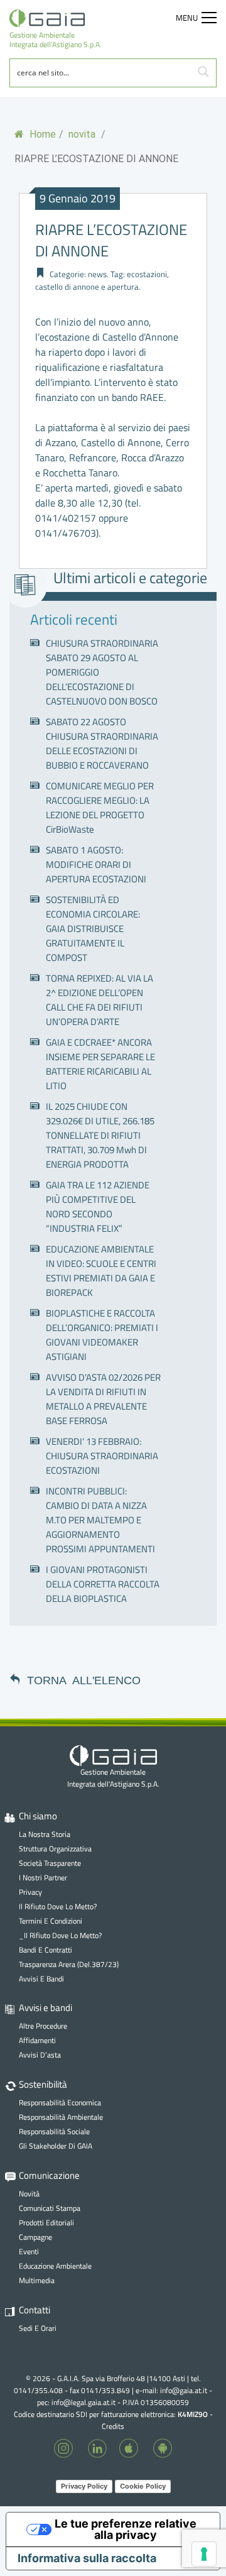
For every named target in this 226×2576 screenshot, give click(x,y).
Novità (29, 2194)
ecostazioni (147, 274)
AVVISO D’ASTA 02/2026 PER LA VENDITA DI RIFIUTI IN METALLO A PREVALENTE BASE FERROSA (103, 1399)
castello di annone (67, 287)
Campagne (35, 2237)
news (97, 274)
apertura (123, 287)
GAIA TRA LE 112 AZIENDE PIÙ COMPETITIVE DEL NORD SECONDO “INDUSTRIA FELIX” (98, 1207)
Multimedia (37, 2280)
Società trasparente (50, 1863)
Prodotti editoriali (46, 2222)
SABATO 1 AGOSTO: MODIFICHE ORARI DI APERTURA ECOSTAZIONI (96, 864)
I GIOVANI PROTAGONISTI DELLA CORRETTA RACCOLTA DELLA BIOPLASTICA (103, 1584)
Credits (113, 2426)
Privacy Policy (84, 2486)
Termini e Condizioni (51, 1921)
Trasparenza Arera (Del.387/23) (69, 1964)
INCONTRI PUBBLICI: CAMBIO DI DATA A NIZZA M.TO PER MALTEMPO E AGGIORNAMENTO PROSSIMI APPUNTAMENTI (100, 1520)
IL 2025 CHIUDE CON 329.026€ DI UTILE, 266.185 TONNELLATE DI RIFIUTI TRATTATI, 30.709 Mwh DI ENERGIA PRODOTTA (100, 1135)
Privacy (30, 1892)
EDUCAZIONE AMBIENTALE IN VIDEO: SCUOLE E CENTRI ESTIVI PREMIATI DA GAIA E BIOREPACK (101, 1271)
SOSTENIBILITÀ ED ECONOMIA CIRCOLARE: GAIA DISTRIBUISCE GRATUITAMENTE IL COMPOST (93, 929)
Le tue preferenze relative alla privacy (126, 2529)
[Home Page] (56, 18)
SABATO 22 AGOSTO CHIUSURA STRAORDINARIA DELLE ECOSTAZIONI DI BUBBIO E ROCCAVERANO (102, 743)
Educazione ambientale (55, 2266)
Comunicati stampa (50, 2208)
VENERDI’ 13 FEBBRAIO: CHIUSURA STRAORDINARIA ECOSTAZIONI (102, 1456)
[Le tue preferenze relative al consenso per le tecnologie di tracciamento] (204, 2554)
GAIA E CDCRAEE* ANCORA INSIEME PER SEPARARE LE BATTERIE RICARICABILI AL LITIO (100, 1064)
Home (41, 134)
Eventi (29, 2251)
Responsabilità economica (60, 2102)
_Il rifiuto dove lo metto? (60, 1935)
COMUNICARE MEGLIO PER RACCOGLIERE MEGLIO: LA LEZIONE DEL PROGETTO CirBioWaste (100, 808)
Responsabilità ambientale (61, 2117)
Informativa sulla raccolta (87, 2558)
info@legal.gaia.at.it (83, 2402)
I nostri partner (43, 1877)
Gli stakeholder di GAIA (56, 2146)
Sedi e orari (38, 2328)
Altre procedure (43, 2026)
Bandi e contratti (46, 1950)
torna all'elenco (84, 1679)
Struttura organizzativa (55, 1849)
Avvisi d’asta (40, 2055)
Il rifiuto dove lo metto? (58, 1906)
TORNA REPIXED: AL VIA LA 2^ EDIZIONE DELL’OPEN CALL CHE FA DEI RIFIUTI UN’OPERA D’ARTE (100, 1000)
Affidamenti (37, 2040)
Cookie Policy (143, 2486)
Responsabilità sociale (54, 2131)
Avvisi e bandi (41, 1979)
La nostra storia (45, 1834)
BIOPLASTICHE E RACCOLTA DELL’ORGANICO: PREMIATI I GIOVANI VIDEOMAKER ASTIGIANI (102, 1335)
